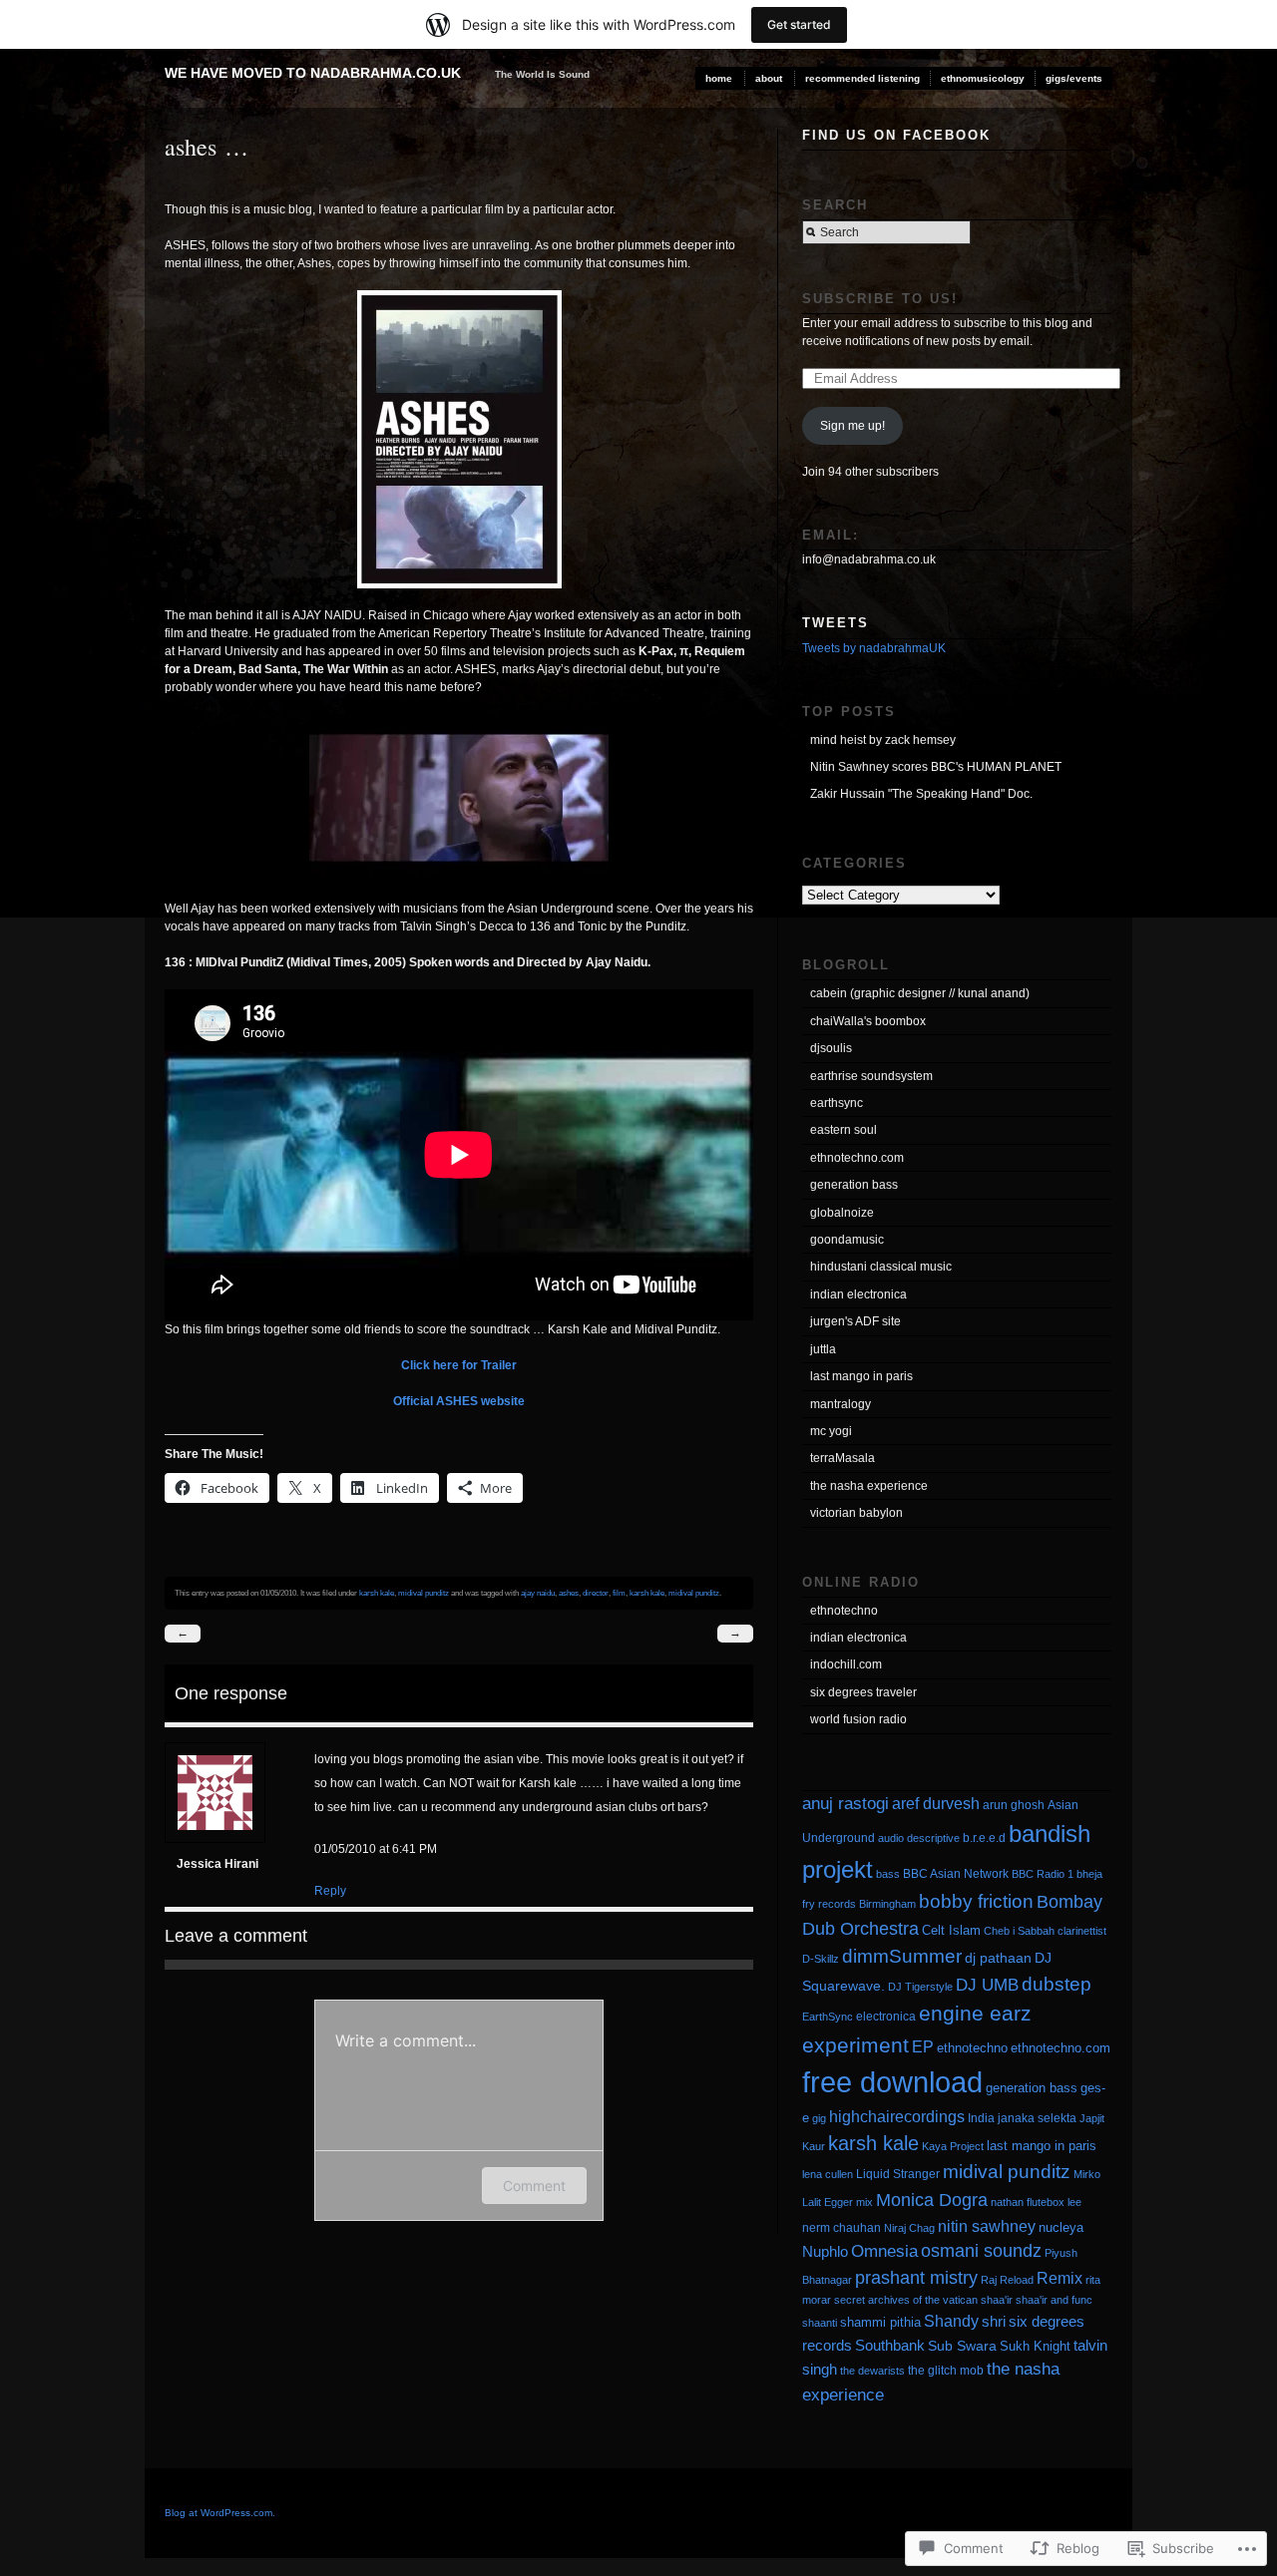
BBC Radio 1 (1043, 1874)
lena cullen (828, 2174)
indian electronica (858, 1294)
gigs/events (1074, 78)
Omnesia (884, 2251)
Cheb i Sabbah (1019, 1931)
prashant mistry (916, 2278)
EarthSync (828, 2017)
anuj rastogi (846, 1804)
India (981, 2118)
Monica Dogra (932, 2200)
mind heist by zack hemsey (883, 740)
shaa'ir (997, 2300)
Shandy (951, 2321)
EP (923, 2046)
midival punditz (424, 1593)
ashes (569, 1593)
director (596, 1593)
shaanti (820, 2323)
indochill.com (846, 1664)
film (619, 1593)
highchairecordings (897, 2116)
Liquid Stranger (898, 2174)
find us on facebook (896, 135)
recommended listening (862, 78)
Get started (799, 24)
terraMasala (843, 1458)
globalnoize (842, 1213)
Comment (534, 2186)
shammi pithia (880, 2322)
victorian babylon (856, 1513)
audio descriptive (919, 1838)
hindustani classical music (881, 1267)
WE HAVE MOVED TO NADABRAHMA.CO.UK (313, 73)
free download (892, 2082)
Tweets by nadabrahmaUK (874, 648)
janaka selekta (1037, 2118)
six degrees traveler (863, 1692)
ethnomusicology (983, 78)
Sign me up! (852, 426)
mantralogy (841, 1404)
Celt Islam (951, 1930)
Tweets (836, 623)
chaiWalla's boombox (868, 1021)
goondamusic (847, 1240)
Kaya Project (953, 2146)
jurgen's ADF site (855, 1321)
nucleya (1061, 2227)
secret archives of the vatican (906, 2300)
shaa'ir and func (1054, 2300)
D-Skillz (821, 1959)
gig (819, 2118)
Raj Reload (1007, 2280)
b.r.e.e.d (984, 1838)
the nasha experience (869, 1486)
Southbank (890, 2345)
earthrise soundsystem (871, 1076)
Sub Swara (962, 2346)
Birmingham (887, 1904)
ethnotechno (844, 1611)
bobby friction (976, 1901)
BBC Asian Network (956, 1874)
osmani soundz (981, 2251)
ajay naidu (538, 1593)
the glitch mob (946, 2371)
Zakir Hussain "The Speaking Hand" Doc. (921, 794)
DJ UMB (987, 1985)
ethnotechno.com (857, 1158)
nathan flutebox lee (1036, 2202)
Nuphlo (825, 2251)
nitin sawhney (987, 2226)
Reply (330, 1891)
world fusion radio (858, 1719)
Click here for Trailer (459, 1365)
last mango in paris (861, 1376)
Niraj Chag (909, 2228)
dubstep (1057, 1984)
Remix (1060, 2278)
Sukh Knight (1035, 2346)
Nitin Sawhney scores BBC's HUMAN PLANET (936, 767)
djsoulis (831, 1048)
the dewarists (872, 2371)
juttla (823, 1349)
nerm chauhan (842, 2228)
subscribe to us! (880, 299)
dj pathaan (998, 1958)
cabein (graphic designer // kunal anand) (920, 993)
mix (864, 2202)
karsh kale (377, 1593)
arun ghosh (1014, 1805)
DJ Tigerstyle (920, 1987)
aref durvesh (936, 1803)
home (719, 78)
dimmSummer (902, 1956)
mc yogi (831, 1431)
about (769, 78)
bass (888, 1874)
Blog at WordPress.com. (220, 2513)
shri (994, 2321)
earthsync (837, 1103)
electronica (886, 2017)
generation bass (854, 1185)
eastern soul (844, 1130)
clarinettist (1082, 1931)
